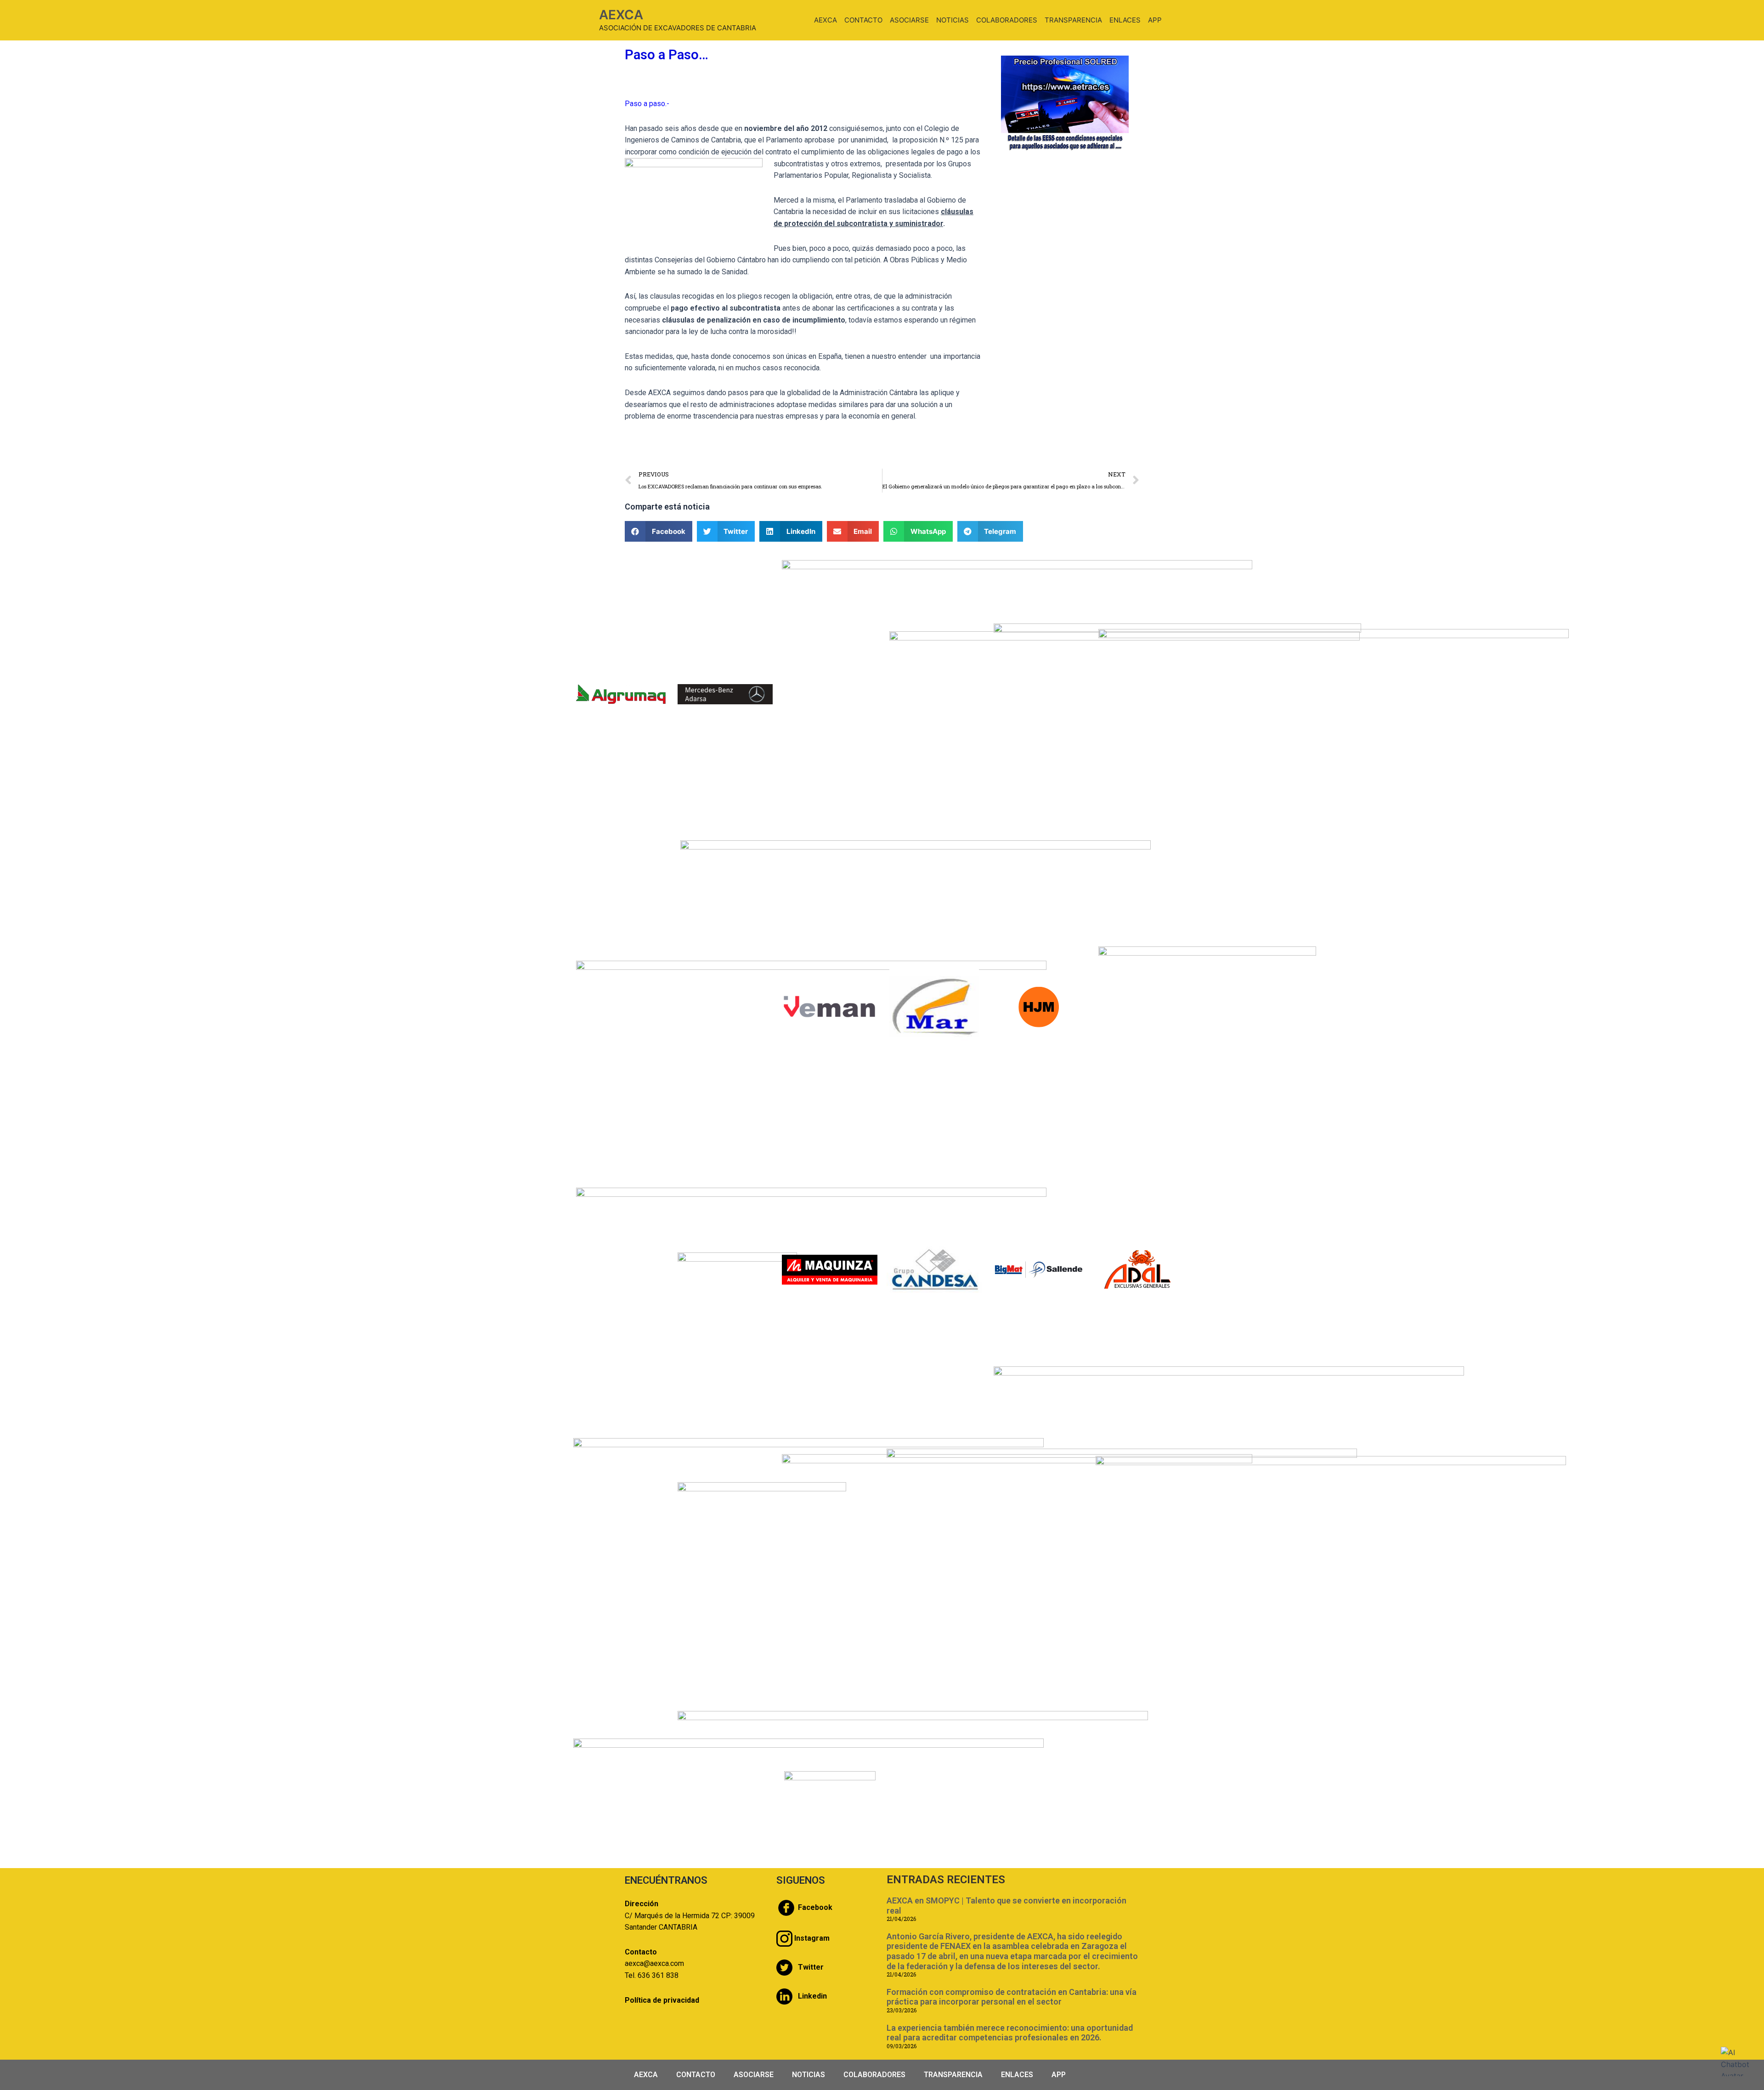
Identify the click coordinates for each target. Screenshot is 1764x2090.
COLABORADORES (1007, 20)
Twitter (811, 1967)
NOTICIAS (953, 20)
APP (1155, 20)
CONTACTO (863, 20)
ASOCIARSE (909, 20)
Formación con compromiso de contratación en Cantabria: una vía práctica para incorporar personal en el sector (1012, 1997)
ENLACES (1125, 20)
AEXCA (621, 15)
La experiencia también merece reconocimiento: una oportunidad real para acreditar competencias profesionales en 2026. (1010, 2033)
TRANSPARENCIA (1073, 20)
